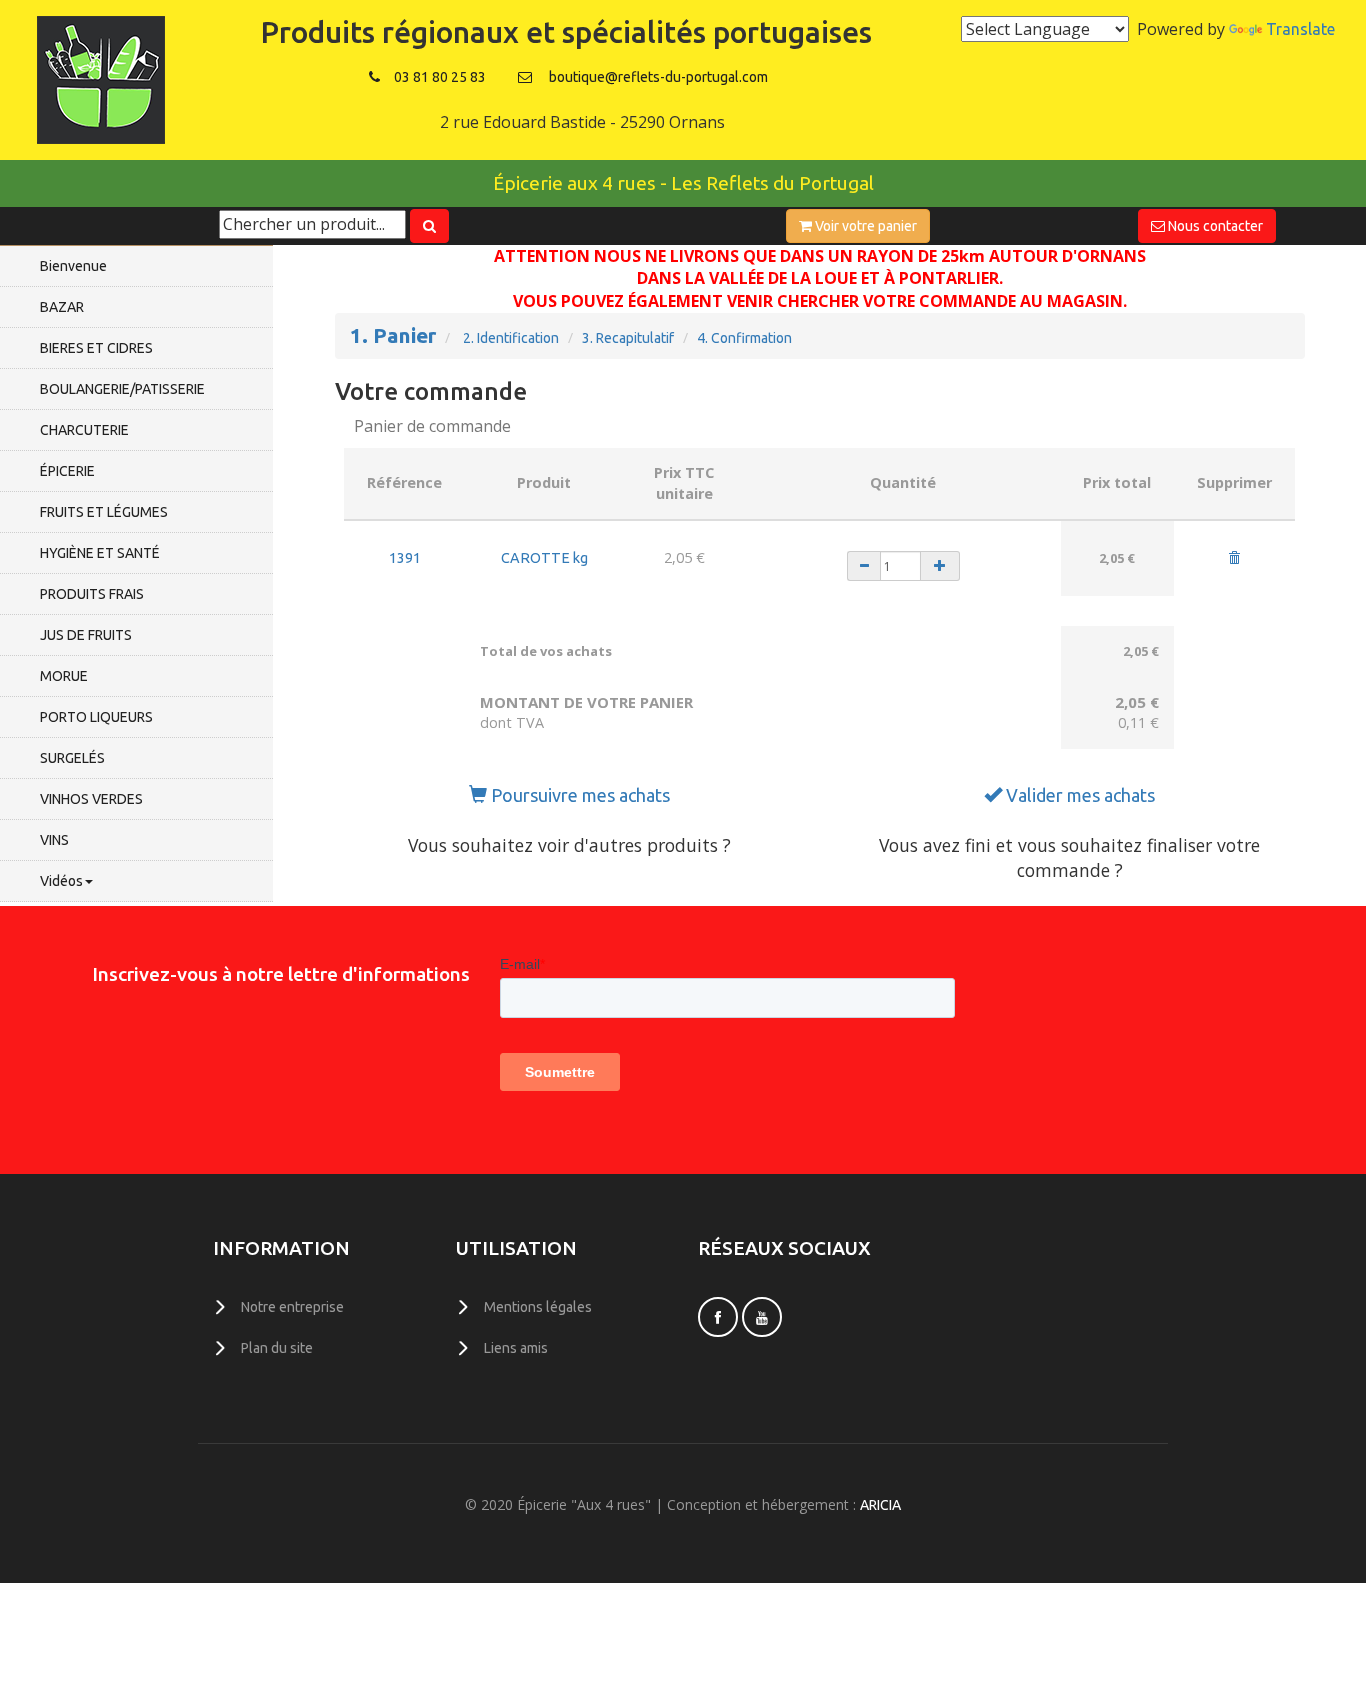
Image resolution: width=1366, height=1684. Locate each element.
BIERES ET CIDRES (96, 348)
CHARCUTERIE (84, 430)
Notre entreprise (292, 1307)
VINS (54, 840)
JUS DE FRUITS (86, 635)
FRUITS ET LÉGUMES (104, 512)
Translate (1300, 29)
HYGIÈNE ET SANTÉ (100, 553)
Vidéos (61, 881)
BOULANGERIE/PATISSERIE (122, 389)
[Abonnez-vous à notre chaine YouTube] (762, 1317)
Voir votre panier (864, 226)
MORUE (64, 676)
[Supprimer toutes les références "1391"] (1234, 559)
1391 (405, 558)
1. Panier (393, 335)
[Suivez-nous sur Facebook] (718, 1317)
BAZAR (62, 307)
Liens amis (516, 1348)
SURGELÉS (72, 758)
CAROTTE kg (544, 558)
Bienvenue (73, 266)
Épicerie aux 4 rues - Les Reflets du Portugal (683, 183)
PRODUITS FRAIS (92, 594)
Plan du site (277, 1348)
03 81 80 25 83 (440, 77)
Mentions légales (538, 1307)
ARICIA (880, 1505)
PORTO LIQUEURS (96, 717)
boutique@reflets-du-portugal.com (658, 77)
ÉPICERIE (67, 471)
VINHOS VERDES (91, 799)
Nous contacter (1214, 226)
